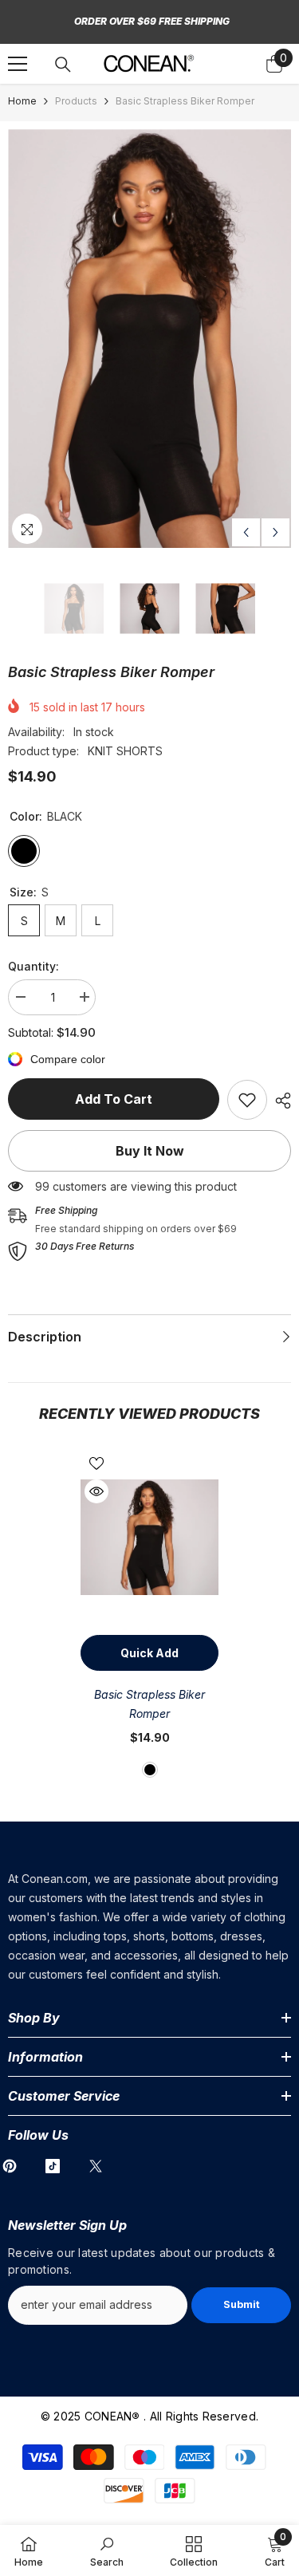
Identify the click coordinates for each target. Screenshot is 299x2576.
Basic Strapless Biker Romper (149, 1704)
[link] (247, 1100)
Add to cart (114, 1099)
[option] (149, 339)
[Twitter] (96, 2166)
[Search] (63, 65)
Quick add (149, 1653)
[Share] (279, 1101)
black (150, 1770)
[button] (246, 532)
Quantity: (33, 966)
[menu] (18, 64)
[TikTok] (53, 2166)
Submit (242, 2304)
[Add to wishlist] (96, 1463)
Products (76, 101)
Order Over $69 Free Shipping (152, 21)
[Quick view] (96, 1491)
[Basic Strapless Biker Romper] (149, 1537)
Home (22, 101)
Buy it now (150, 1151)
